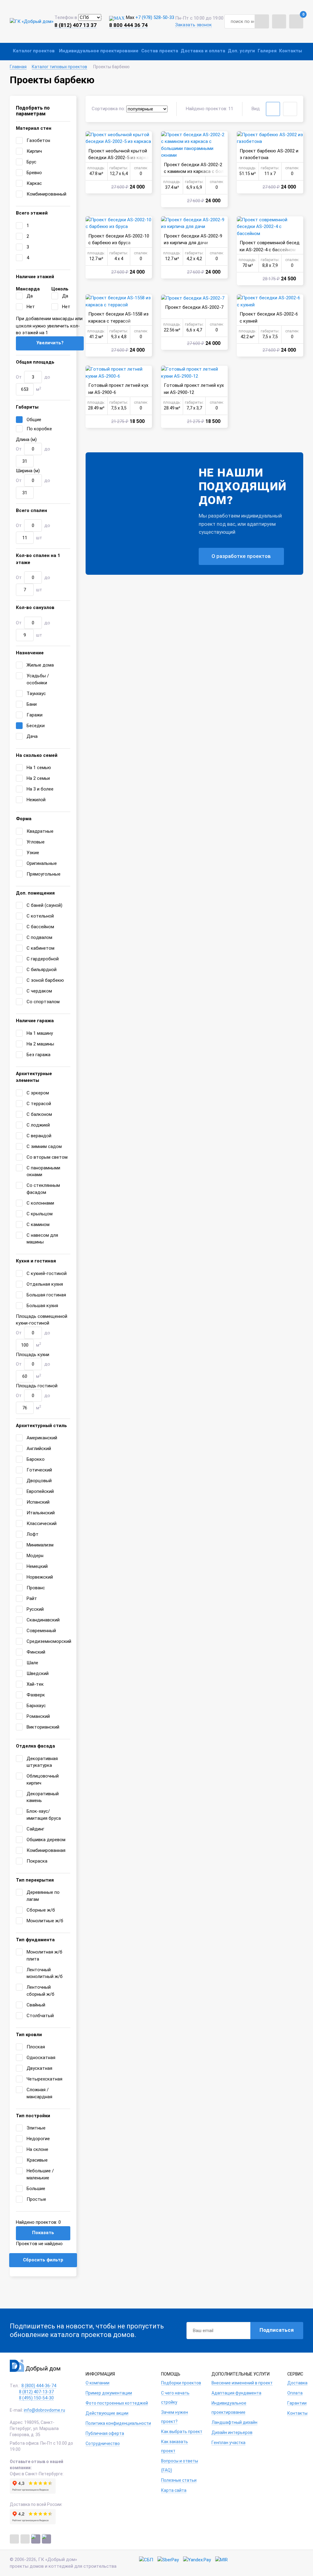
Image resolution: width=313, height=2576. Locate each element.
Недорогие (38, 2139)
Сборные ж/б (41, 1910)
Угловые (36, 842)
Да (30, 296)
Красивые (37, 2160)
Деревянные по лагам (43, 1896)
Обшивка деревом (46, 1840)
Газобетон (38, 140)
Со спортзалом (43, 1002)
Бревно (34, 173)
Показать (43, 2233)
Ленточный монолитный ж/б (45, 1973)
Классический (42, 1524)
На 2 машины (40, 1044)
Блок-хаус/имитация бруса (44, 1815)
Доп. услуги (241, 51)
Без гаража (39, 1055)
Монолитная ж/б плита (44, 1955)
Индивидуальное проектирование (99, 51)
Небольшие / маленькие (40, 2174)
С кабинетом (41, 948)
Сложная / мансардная (39, 2093)
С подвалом (39, 937)
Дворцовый (39, 1481)
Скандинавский (43, 1620)
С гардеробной (43, 959)
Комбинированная (46, 1850)
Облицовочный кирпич (43, 1780)
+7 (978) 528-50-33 (155, 17)
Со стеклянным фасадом (43, 1189)
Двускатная (39, 2068)
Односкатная (41, 2058)
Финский (36, 1652)
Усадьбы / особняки (38, 679)
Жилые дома (40, 665)
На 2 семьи (38, 778)
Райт (32, 1598)
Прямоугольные (44, 874)
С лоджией (38, 1125)
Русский (35, 1609)
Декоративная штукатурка (42, 1762)
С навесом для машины (42, 1239)
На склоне (37, 2149)
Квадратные (40, 831)
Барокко (36, 1459)
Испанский (38, 1502)
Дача (32, 736)
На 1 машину (40, 1033)
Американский (42, 1438)
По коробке (39, 429)
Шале (32, 1663)
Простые (36, 2199)
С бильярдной (42, 970)
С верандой (39, 1136)
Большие (36, 2189)
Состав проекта (160, 51)
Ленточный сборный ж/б (41, 1991)
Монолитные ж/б (45, 1921)
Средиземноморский (49, 1641)
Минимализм (40, 1545)
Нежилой (36, 800)
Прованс (36, 1588)
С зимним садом (44, 1146)
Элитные (36, 2128)
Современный (41, 1631)
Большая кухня (42, 1306)
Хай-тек (35, 1684)
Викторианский (43, 1727)
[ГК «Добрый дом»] (32, 21)
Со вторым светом (47, 1157)
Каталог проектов (34, 51)
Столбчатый (40, 2016)
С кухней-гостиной (47, 1273)
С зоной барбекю (45, 980)
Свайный (36, 2005)
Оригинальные (42, 863)
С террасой (39, 1104)
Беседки (36, 726)
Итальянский (41, 1513)
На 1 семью (39, 768)
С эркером (38, 1093)
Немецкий (37, 1566)
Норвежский (40, 1577)
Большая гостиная (46, 1295)
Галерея (267, 51)
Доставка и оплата (203, 51)
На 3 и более (40, 789)
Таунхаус (36, 694)
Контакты (291, 51)
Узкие (33, 853)
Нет (31, 307)
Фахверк (36, 1695)
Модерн (35, 1556)
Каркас (34, 183)
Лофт (33, 1534)
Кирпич (34, 151)
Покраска (37, 1861)
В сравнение (92, 137)
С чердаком (39, 991)
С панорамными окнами (43, 1171)
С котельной (40, 916)
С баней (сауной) (44, 905)
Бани (32, 704)
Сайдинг (35, 1829)
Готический (39, 1470)
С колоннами (40, 1203)
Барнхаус (36, 1706)
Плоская (36, 2047)
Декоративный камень (43, 1797)
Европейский (40, 1491)
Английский (39, 1449)
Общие (34, 420)
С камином (38, 1224)
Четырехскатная (44, 2079)
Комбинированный (46, 194)
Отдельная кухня (45, 1284)
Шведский (38, 1673)
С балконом (39, 1114)
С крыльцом (40, 1214)
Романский (38, 1716)
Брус (31, 162)
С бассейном (40, 927)
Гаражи (35, 715)
